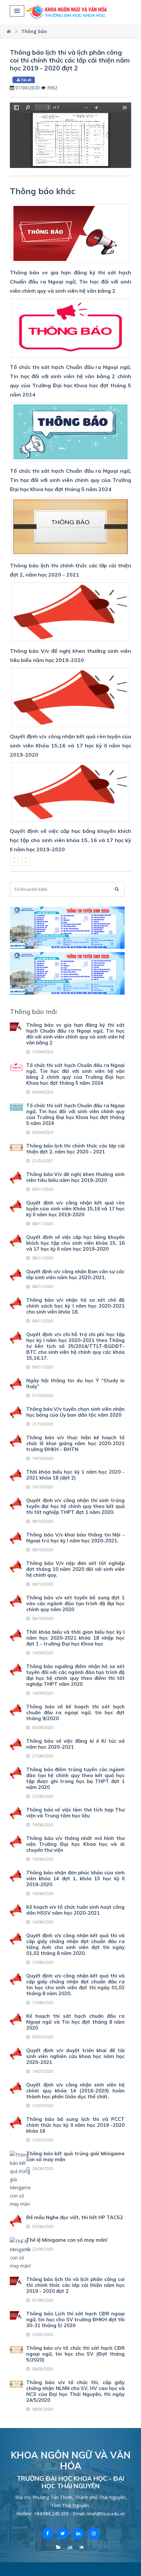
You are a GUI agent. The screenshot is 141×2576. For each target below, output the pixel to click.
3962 (52, 88)
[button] (17, 11)
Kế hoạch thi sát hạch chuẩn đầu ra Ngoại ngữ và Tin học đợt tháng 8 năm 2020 (75, 2022)
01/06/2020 (28, 88)
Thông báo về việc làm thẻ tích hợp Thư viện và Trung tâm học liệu (75, 1813)
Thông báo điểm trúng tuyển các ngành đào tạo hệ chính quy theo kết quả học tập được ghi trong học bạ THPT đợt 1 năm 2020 (75, 1778)
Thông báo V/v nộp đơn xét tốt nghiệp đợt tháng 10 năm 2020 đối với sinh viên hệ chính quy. (75, 1569)
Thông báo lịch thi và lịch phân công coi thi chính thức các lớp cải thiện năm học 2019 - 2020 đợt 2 (70, 60)
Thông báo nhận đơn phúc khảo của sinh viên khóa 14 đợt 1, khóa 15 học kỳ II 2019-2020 (75, 1878)
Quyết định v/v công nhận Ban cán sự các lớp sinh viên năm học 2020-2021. (75, 1274)
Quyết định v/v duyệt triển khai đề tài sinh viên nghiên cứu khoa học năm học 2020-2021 (75, 2056)
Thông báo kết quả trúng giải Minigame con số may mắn (75, 2156)
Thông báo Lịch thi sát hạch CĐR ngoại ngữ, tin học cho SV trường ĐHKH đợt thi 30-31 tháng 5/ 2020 (75, 2319)
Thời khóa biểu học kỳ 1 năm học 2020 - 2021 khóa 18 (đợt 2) (75, 1475)
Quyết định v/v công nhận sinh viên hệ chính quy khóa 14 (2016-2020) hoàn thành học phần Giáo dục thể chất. (75, 2091)
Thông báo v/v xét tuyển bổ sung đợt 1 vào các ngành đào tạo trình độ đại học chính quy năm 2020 (75, 1603)
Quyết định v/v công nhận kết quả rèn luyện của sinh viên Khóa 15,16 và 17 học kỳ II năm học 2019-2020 (75, 1209)
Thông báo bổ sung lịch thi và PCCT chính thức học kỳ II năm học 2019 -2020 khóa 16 (75, 2125)
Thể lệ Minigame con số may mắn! (67, 2240)
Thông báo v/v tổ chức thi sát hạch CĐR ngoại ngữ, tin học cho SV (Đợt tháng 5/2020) (75, 2354)
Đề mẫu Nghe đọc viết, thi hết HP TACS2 (75, 2217)
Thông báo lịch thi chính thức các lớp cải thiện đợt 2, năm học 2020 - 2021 (75, 1149)
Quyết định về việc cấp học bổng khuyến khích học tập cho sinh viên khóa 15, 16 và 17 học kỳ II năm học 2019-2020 (75, 1243)
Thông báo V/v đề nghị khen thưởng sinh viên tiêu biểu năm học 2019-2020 (75, 1177)
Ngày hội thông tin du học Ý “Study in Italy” (75, 1383)
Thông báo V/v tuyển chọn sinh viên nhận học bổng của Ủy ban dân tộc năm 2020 (75, 1412)
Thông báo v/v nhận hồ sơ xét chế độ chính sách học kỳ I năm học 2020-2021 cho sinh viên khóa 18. (75, 1306)
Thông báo (34, 31)
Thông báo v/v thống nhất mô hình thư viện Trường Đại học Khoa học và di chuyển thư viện (75, 1844)
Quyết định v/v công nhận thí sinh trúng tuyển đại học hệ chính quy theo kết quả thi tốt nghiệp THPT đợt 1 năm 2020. (75, 1506)
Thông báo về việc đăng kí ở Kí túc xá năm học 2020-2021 (75, 1744)
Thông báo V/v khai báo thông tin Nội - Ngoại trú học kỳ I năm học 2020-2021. (75, 1538)
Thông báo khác (43, 191)
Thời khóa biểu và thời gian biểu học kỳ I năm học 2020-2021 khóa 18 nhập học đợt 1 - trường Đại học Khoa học (75, 1638)
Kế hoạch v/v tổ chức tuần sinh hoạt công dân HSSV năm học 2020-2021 (75, 1910)
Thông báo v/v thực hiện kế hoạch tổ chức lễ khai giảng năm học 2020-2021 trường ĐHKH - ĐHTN (75, 1443)
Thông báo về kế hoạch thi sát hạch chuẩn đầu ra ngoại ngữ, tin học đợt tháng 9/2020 (75, 1712)
